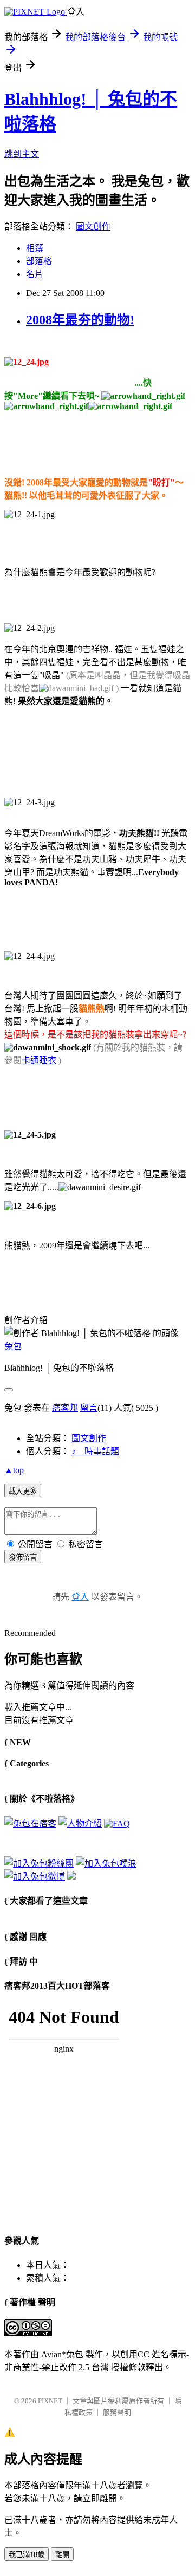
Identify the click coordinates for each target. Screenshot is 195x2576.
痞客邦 (65, 1408)
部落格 (39, 261)
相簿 (35, 248)
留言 (89, 1408)
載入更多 (23, 1491)
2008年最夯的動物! (80, 320)
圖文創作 (93, 226)
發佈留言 (23, 1557)
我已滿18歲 (27, 2555)
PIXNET (50, 2401)
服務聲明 (117, 2412)
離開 (62, 2555)
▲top (14, 1470)
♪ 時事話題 (95, 1451)
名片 (35, 274)
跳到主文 (22, 154)
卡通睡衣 (39, 1060)
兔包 (13, 1346)
